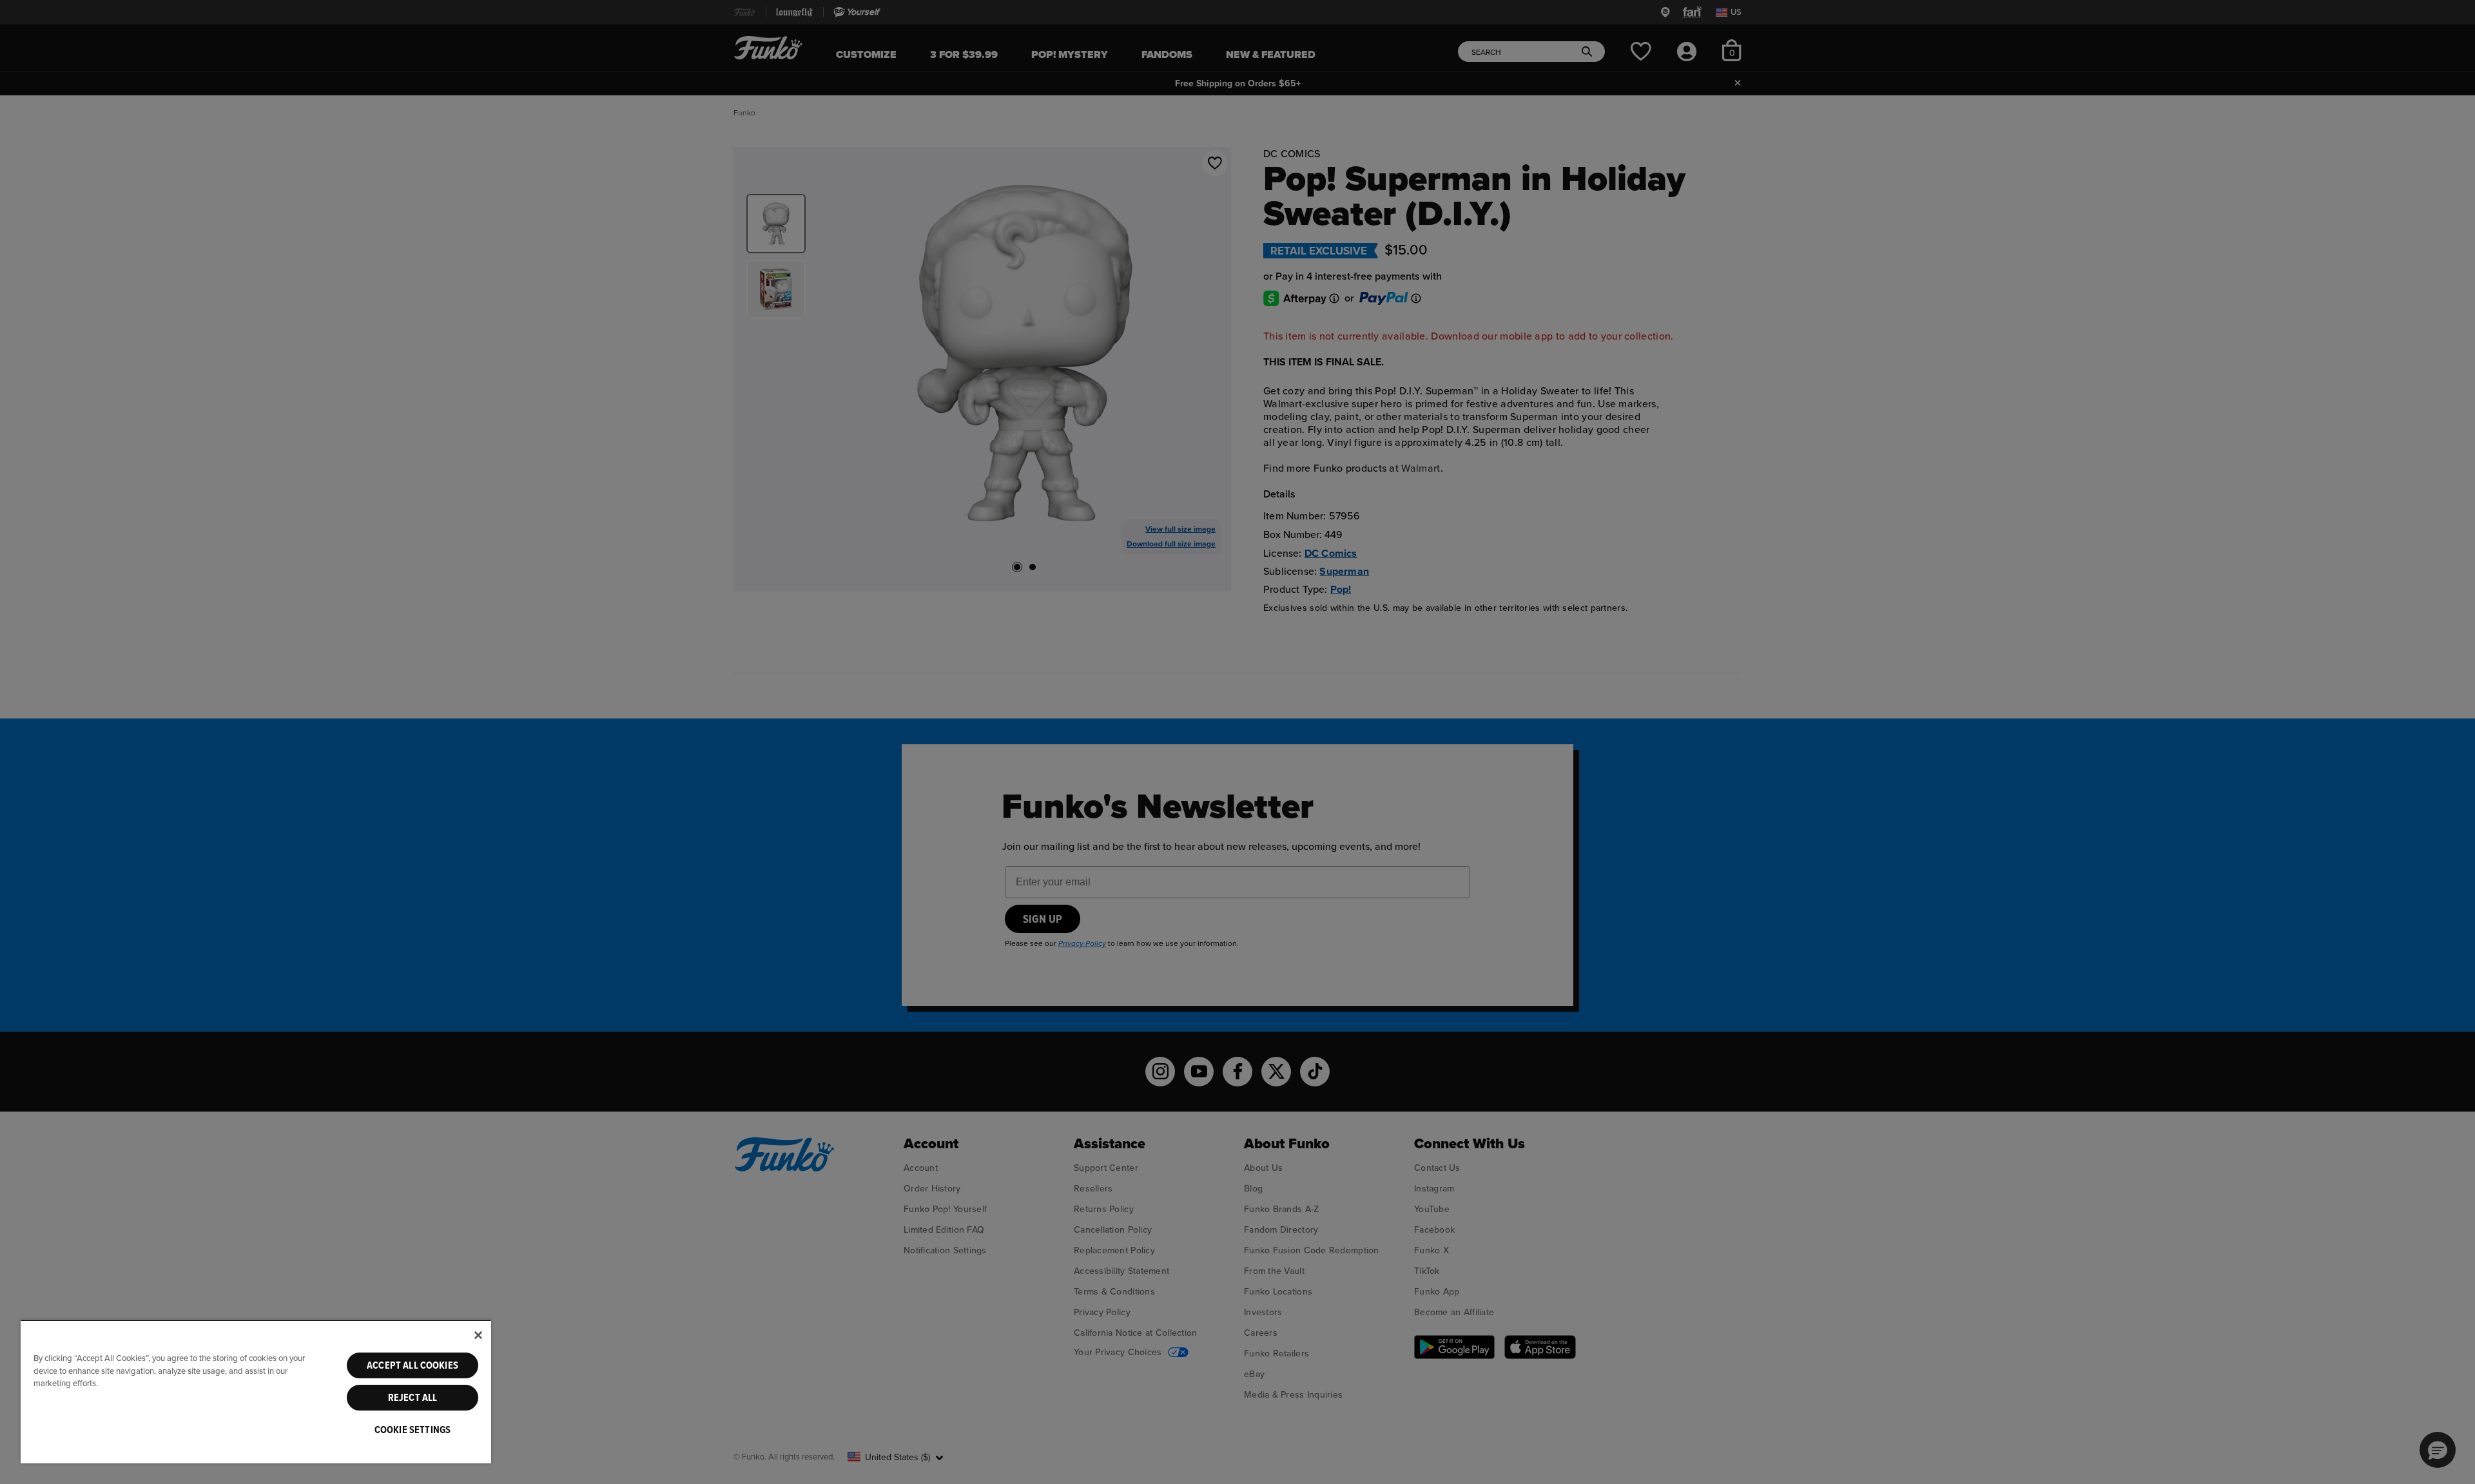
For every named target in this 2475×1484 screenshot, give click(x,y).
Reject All (413, 1398)
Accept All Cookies (412, 1365)
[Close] (478, 1335)
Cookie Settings (412, 1430)
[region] (256, 1392)
